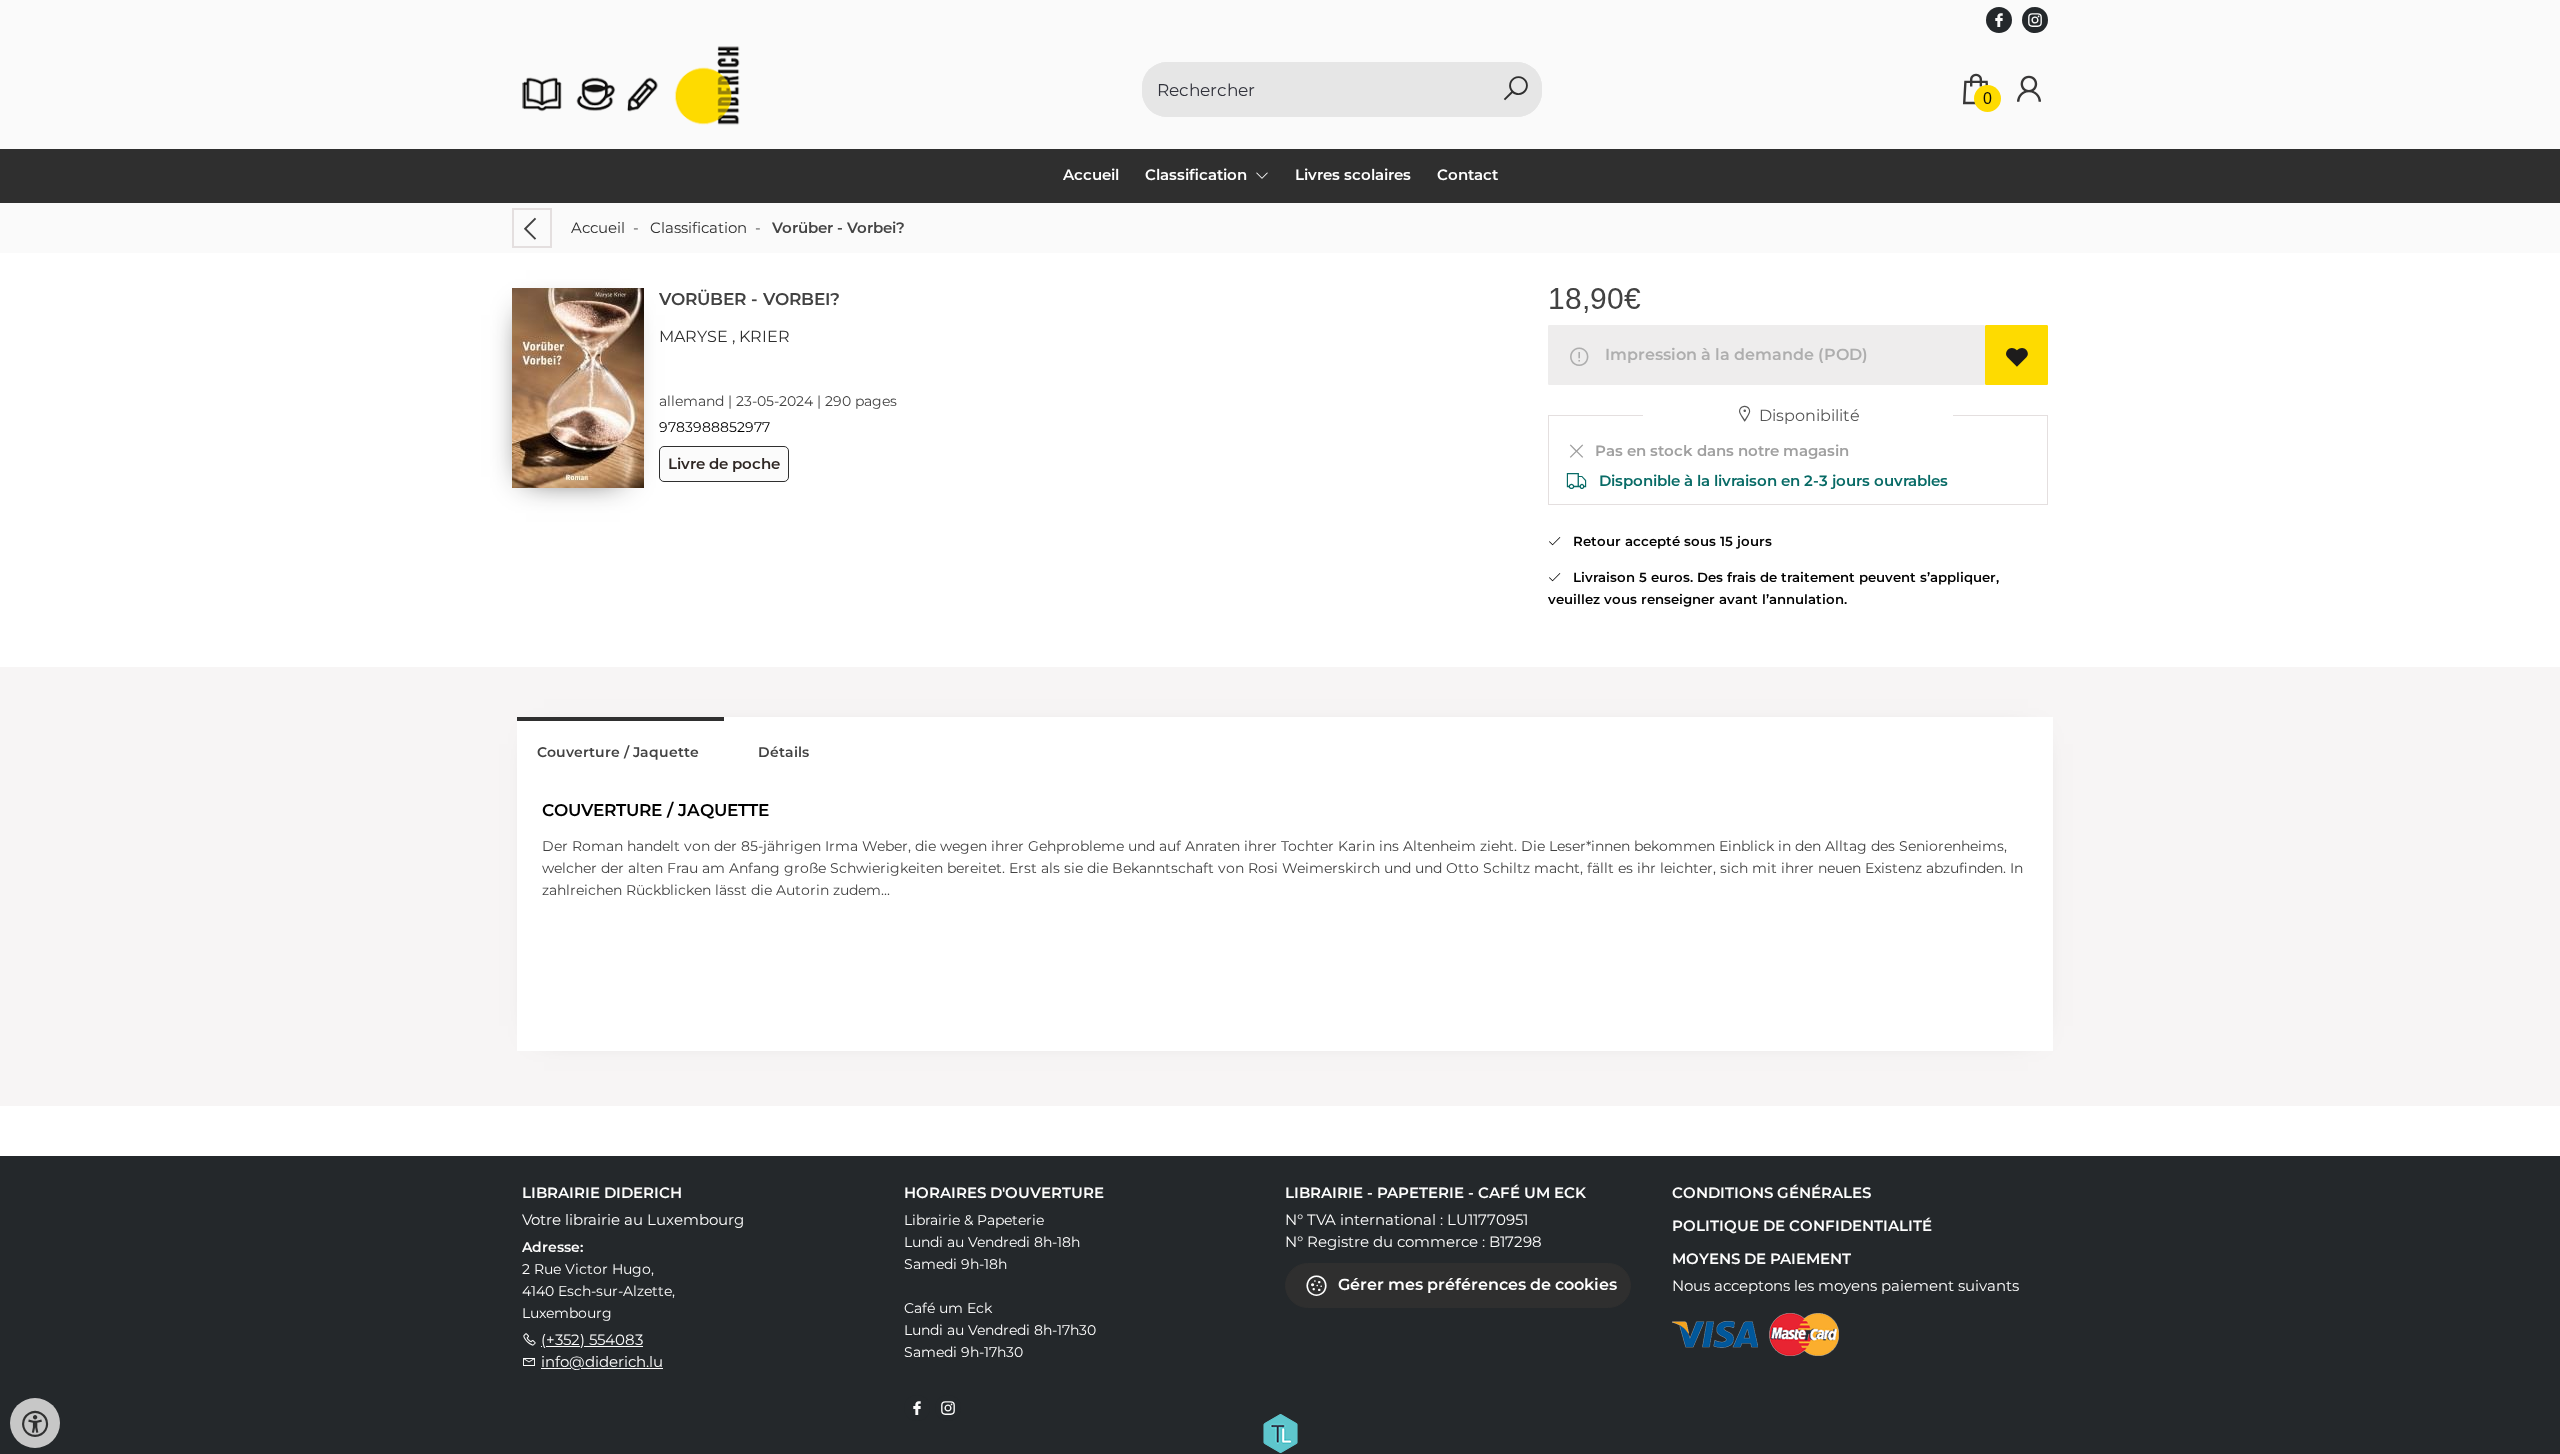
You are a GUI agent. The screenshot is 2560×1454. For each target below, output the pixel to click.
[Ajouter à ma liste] (2016, 355)
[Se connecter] (2029, 89)
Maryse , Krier (724, 336)
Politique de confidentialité (1802, 1225)
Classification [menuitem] (1198, 174)
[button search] (1515, 89)
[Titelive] (1280, 1432)
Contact (1467, 174)
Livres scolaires (1353, 174)
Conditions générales (1771, 1192)
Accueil (1091, 174)
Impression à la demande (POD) (1732, 354)
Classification (698, 227)
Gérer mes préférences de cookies (1475, 1284)
